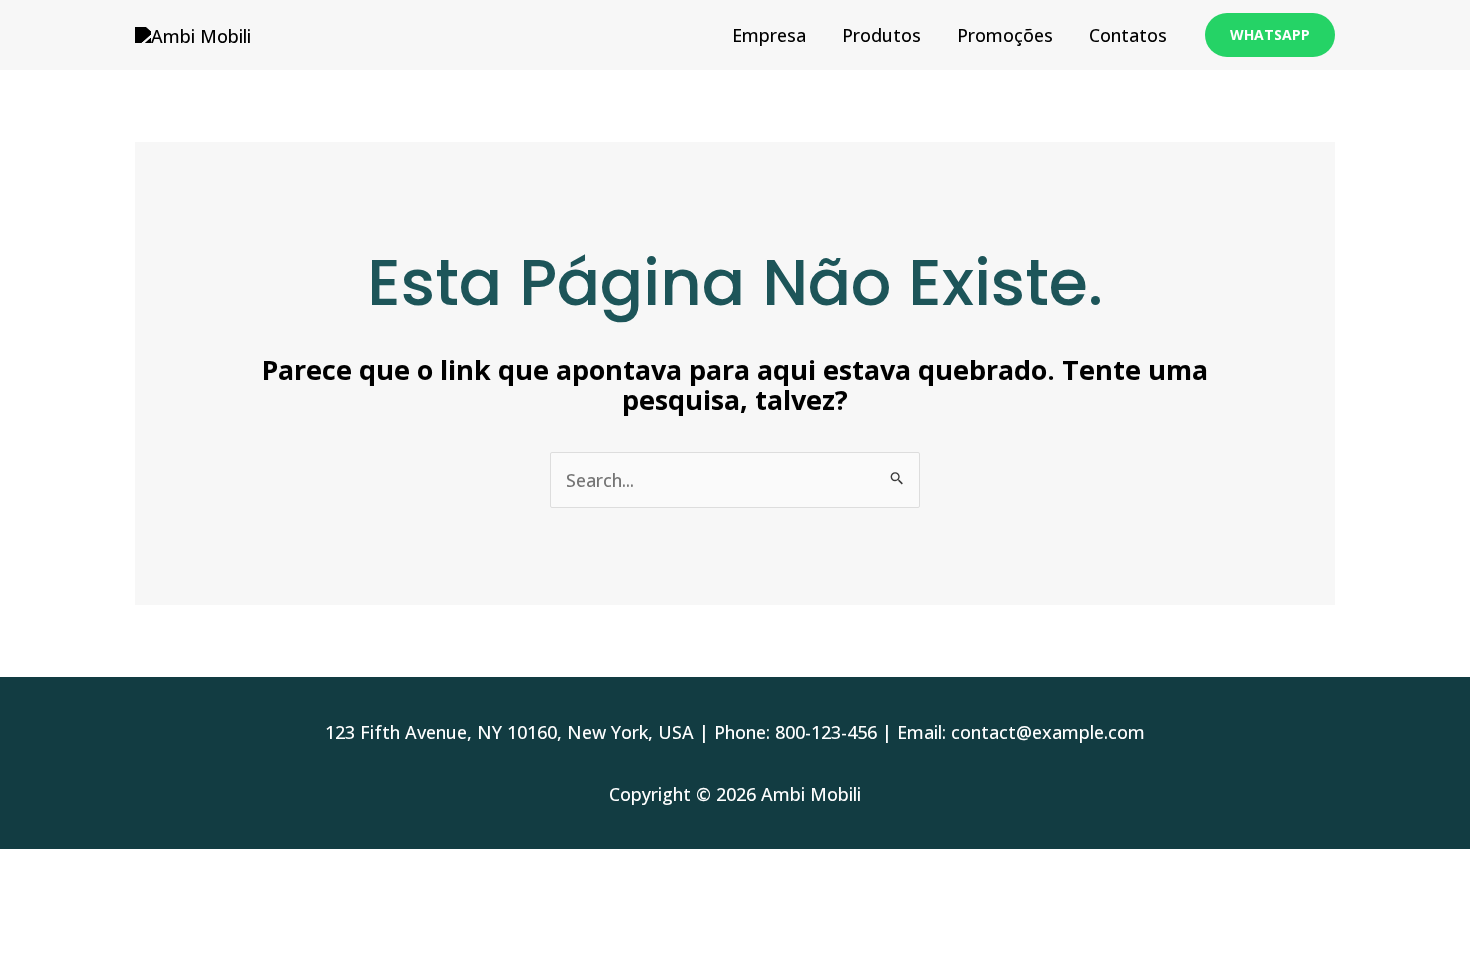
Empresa (769, 35)
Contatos (1128, 35)
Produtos (881, 35)
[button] (1270, 35)
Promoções (1005, 35)
